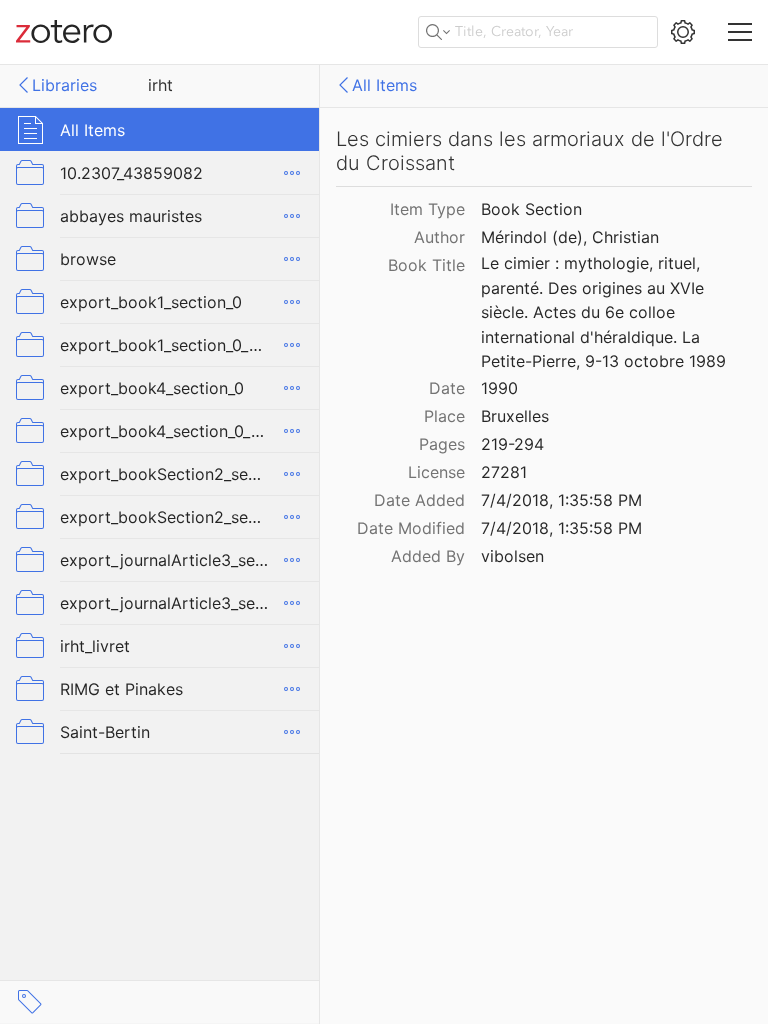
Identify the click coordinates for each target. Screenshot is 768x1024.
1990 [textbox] (499, 388)
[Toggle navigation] (740, 32)
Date (447, 388)
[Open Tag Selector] (30, 1002)
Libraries (64, 85)
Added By (428, 556)
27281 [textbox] (504, 472)
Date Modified (411, 528)
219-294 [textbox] (512, 444)
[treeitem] (160, 129)
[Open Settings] (683, 32)
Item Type (427, 209)
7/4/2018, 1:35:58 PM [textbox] (561, 500)
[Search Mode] (438, 32)
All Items (384, 85)
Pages (442, 444)
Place (444, 416)
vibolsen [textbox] (512, 556)
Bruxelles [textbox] (515, 416)
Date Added (419, 500)
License (436, 472)
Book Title (426, 265)
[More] (292, 173)
